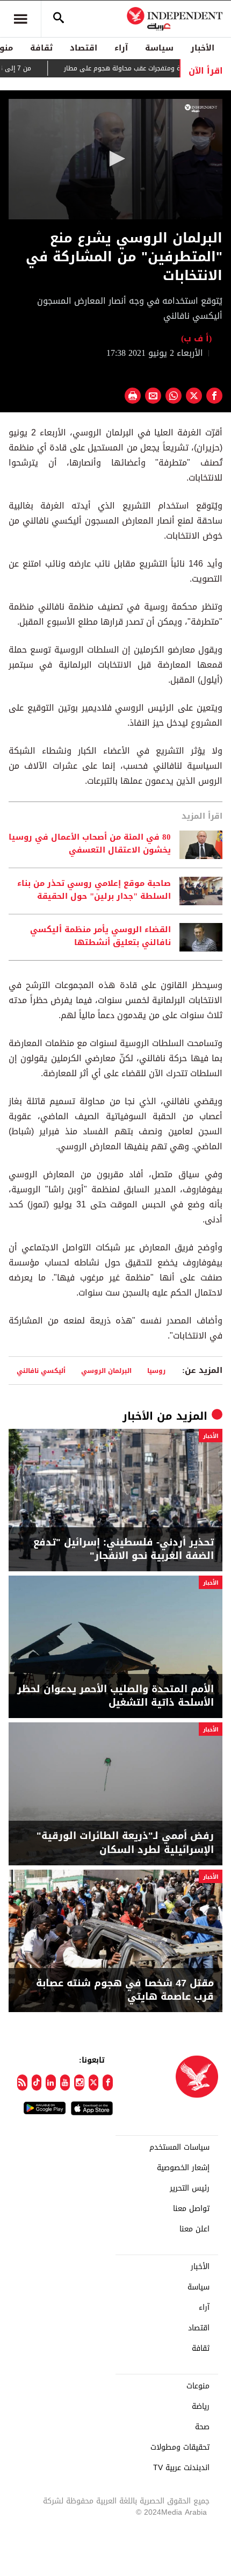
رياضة (201, 2407)
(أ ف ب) (196, 338)
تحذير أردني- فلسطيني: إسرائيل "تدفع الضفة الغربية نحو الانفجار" (124, 1549)
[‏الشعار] (201, 108)
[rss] (22, 2083)
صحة (202, 2427)
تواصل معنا (191, 2209)
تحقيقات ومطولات (180, 2448)
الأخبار (203, 48)
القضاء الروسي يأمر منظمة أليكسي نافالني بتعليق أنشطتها (100, 936)
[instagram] (79, 2083)
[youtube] (65, 2083)
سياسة (159, 48)
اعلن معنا (194, 2229)
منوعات (198, 2386)
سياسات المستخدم (179, 2148)
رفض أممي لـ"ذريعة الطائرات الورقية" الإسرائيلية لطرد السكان (125, 1843)
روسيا (156, 1371)
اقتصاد (84, 48)
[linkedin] (51, 2083)
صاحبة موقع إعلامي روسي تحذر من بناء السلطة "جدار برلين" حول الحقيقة (94, 890)
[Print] (133, 396)
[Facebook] (108, 2083)
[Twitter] (94, 2083)
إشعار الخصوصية (183, 2168)
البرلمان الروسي (106, 1371)
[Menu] (20, 19)
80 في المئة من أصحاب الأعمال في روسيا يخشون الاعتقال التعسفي (90, 844)
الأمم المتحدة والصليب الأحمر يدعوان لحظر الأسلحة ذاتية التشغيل (115, 1696)
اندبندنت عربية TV (181, 2468)
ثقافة (41, 48)
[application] (115, 159)
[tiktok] (37, 2083)
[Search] (59, 19)
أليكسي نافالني (41, 1371)
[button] (115, 159)
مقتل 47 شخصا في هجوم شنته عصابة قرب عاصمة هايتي (125, 1990)
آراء (121, 48)
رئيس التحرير (190, 2188)
